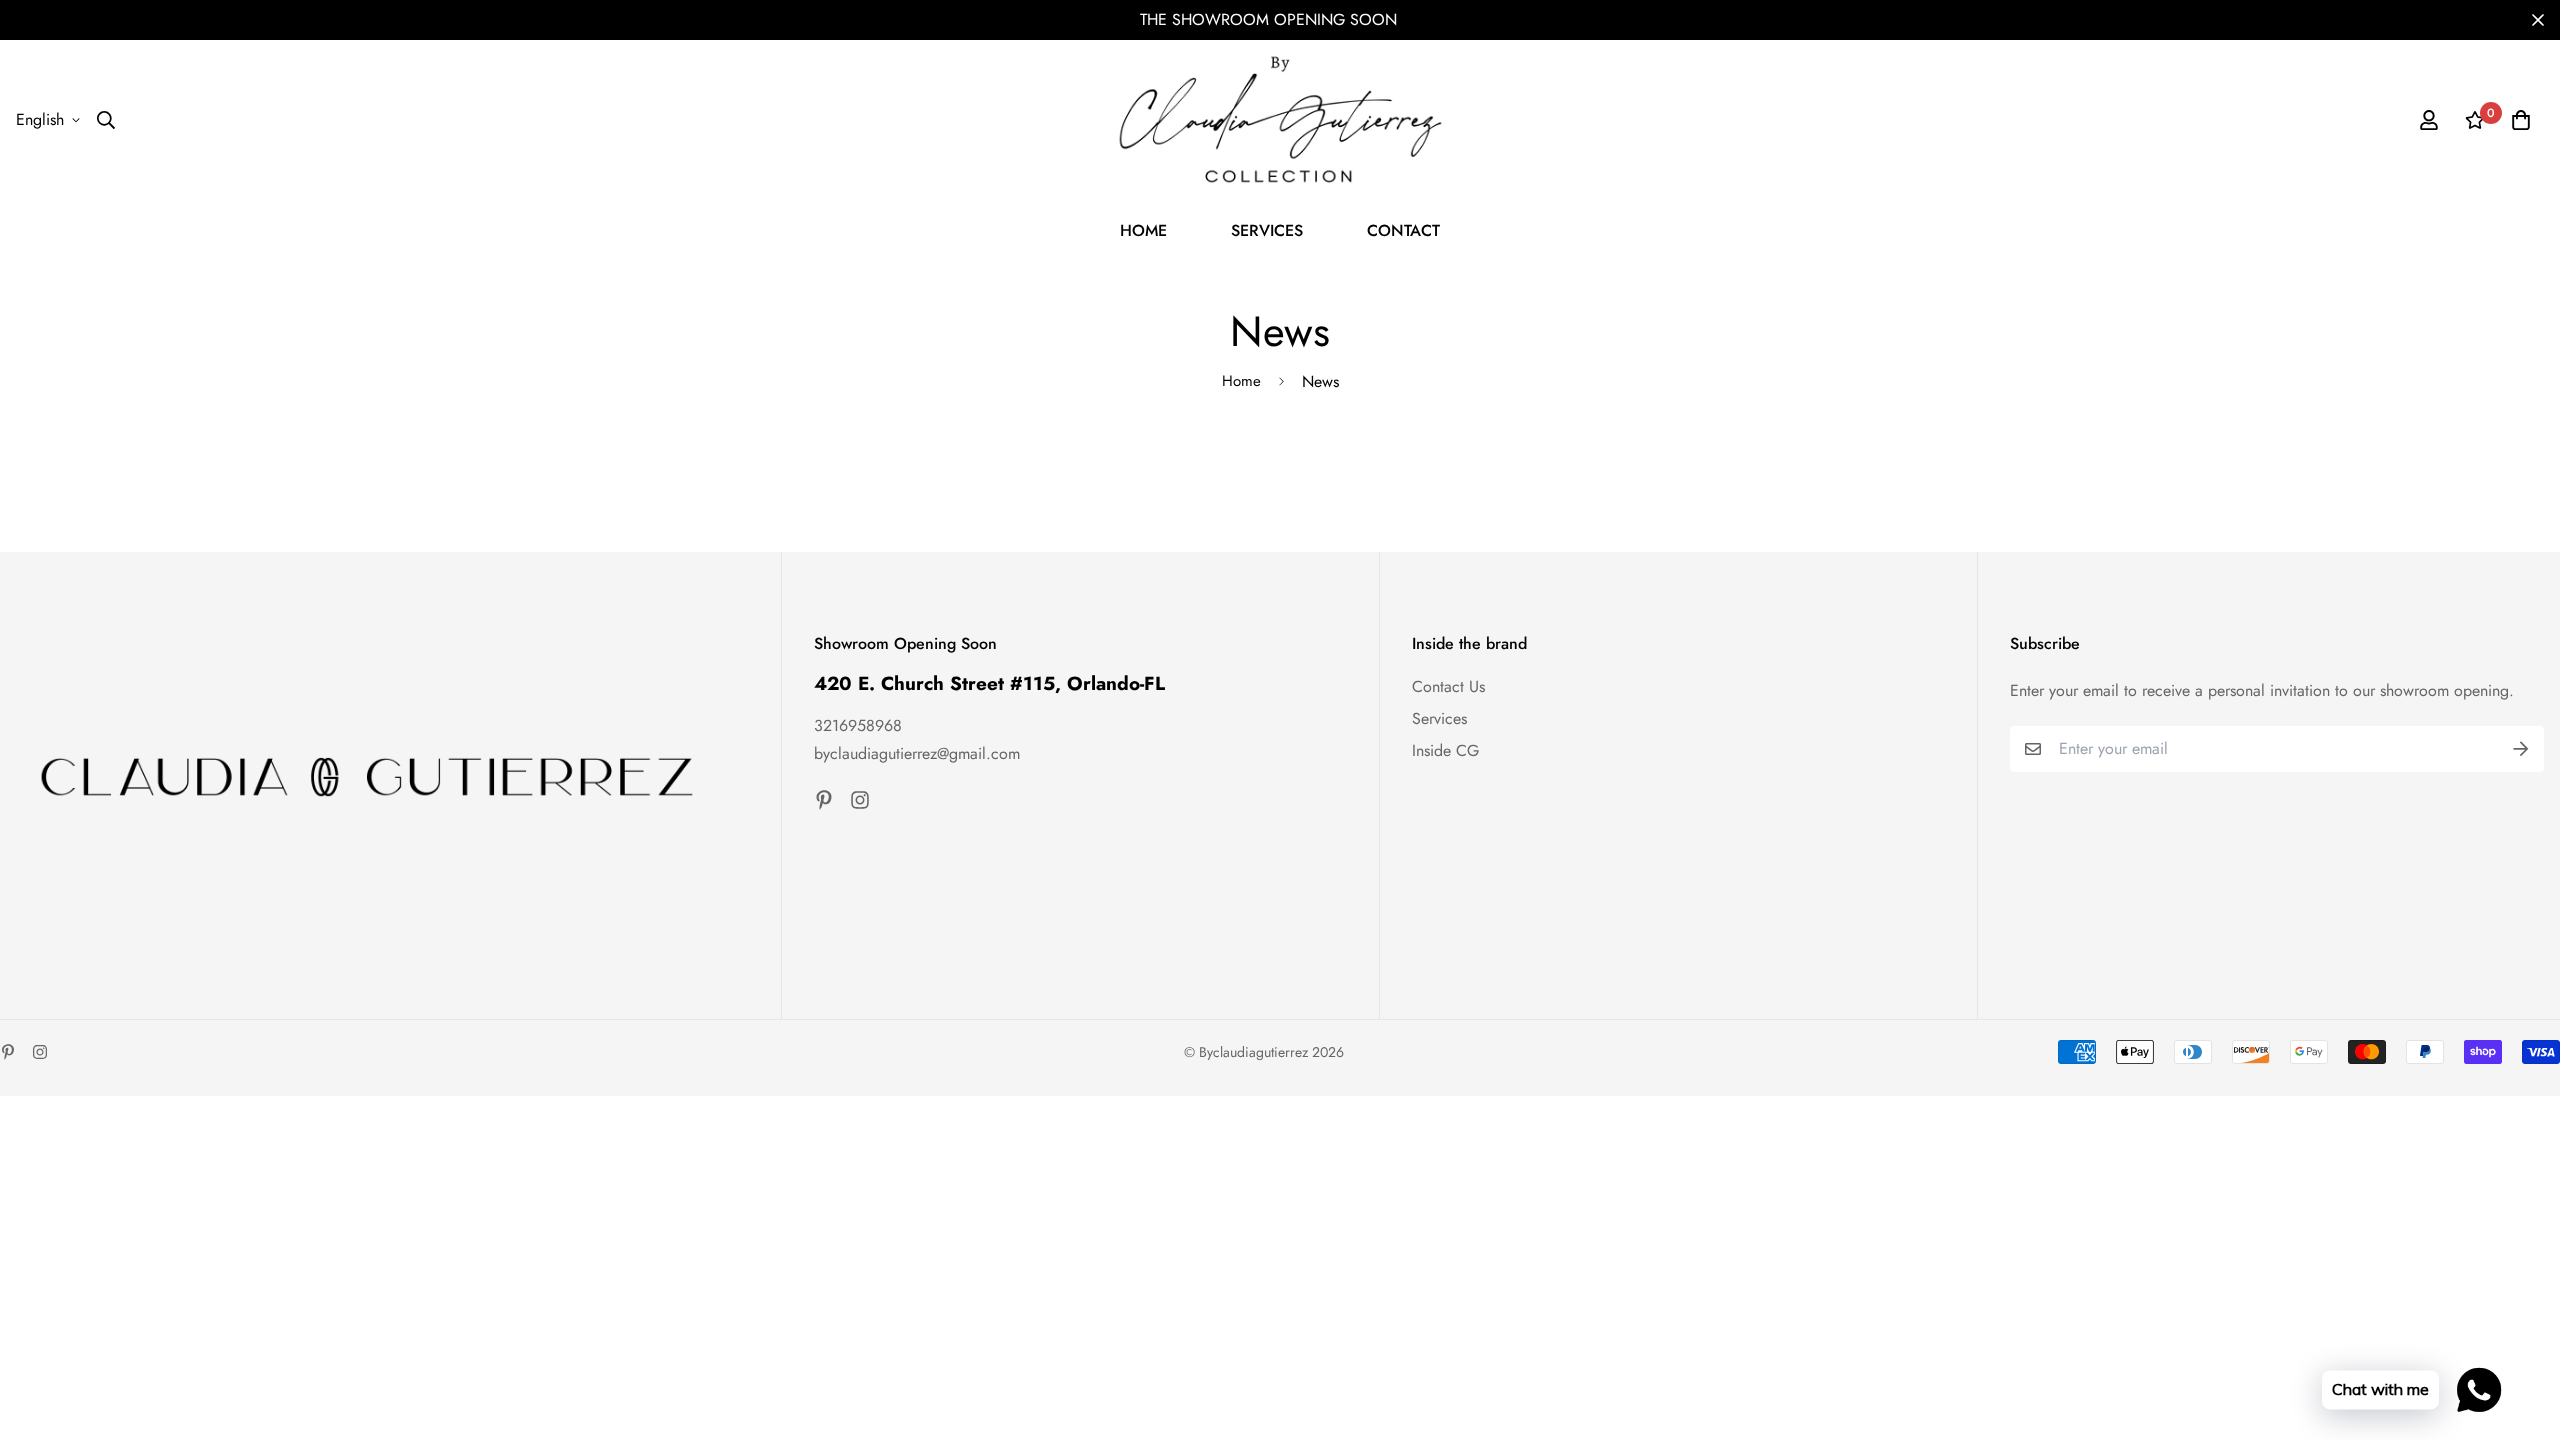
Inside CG (1445, 750)
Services (1439, 718)
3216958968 (858, 725)
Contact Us (1448, 686)
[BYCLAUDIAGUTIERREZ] (1280, 119)
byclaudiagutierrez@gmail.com (917, 753)
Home (1241, 381)
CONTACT (1403, 230)
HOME (1143, 230)
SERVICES (1267, 230)
